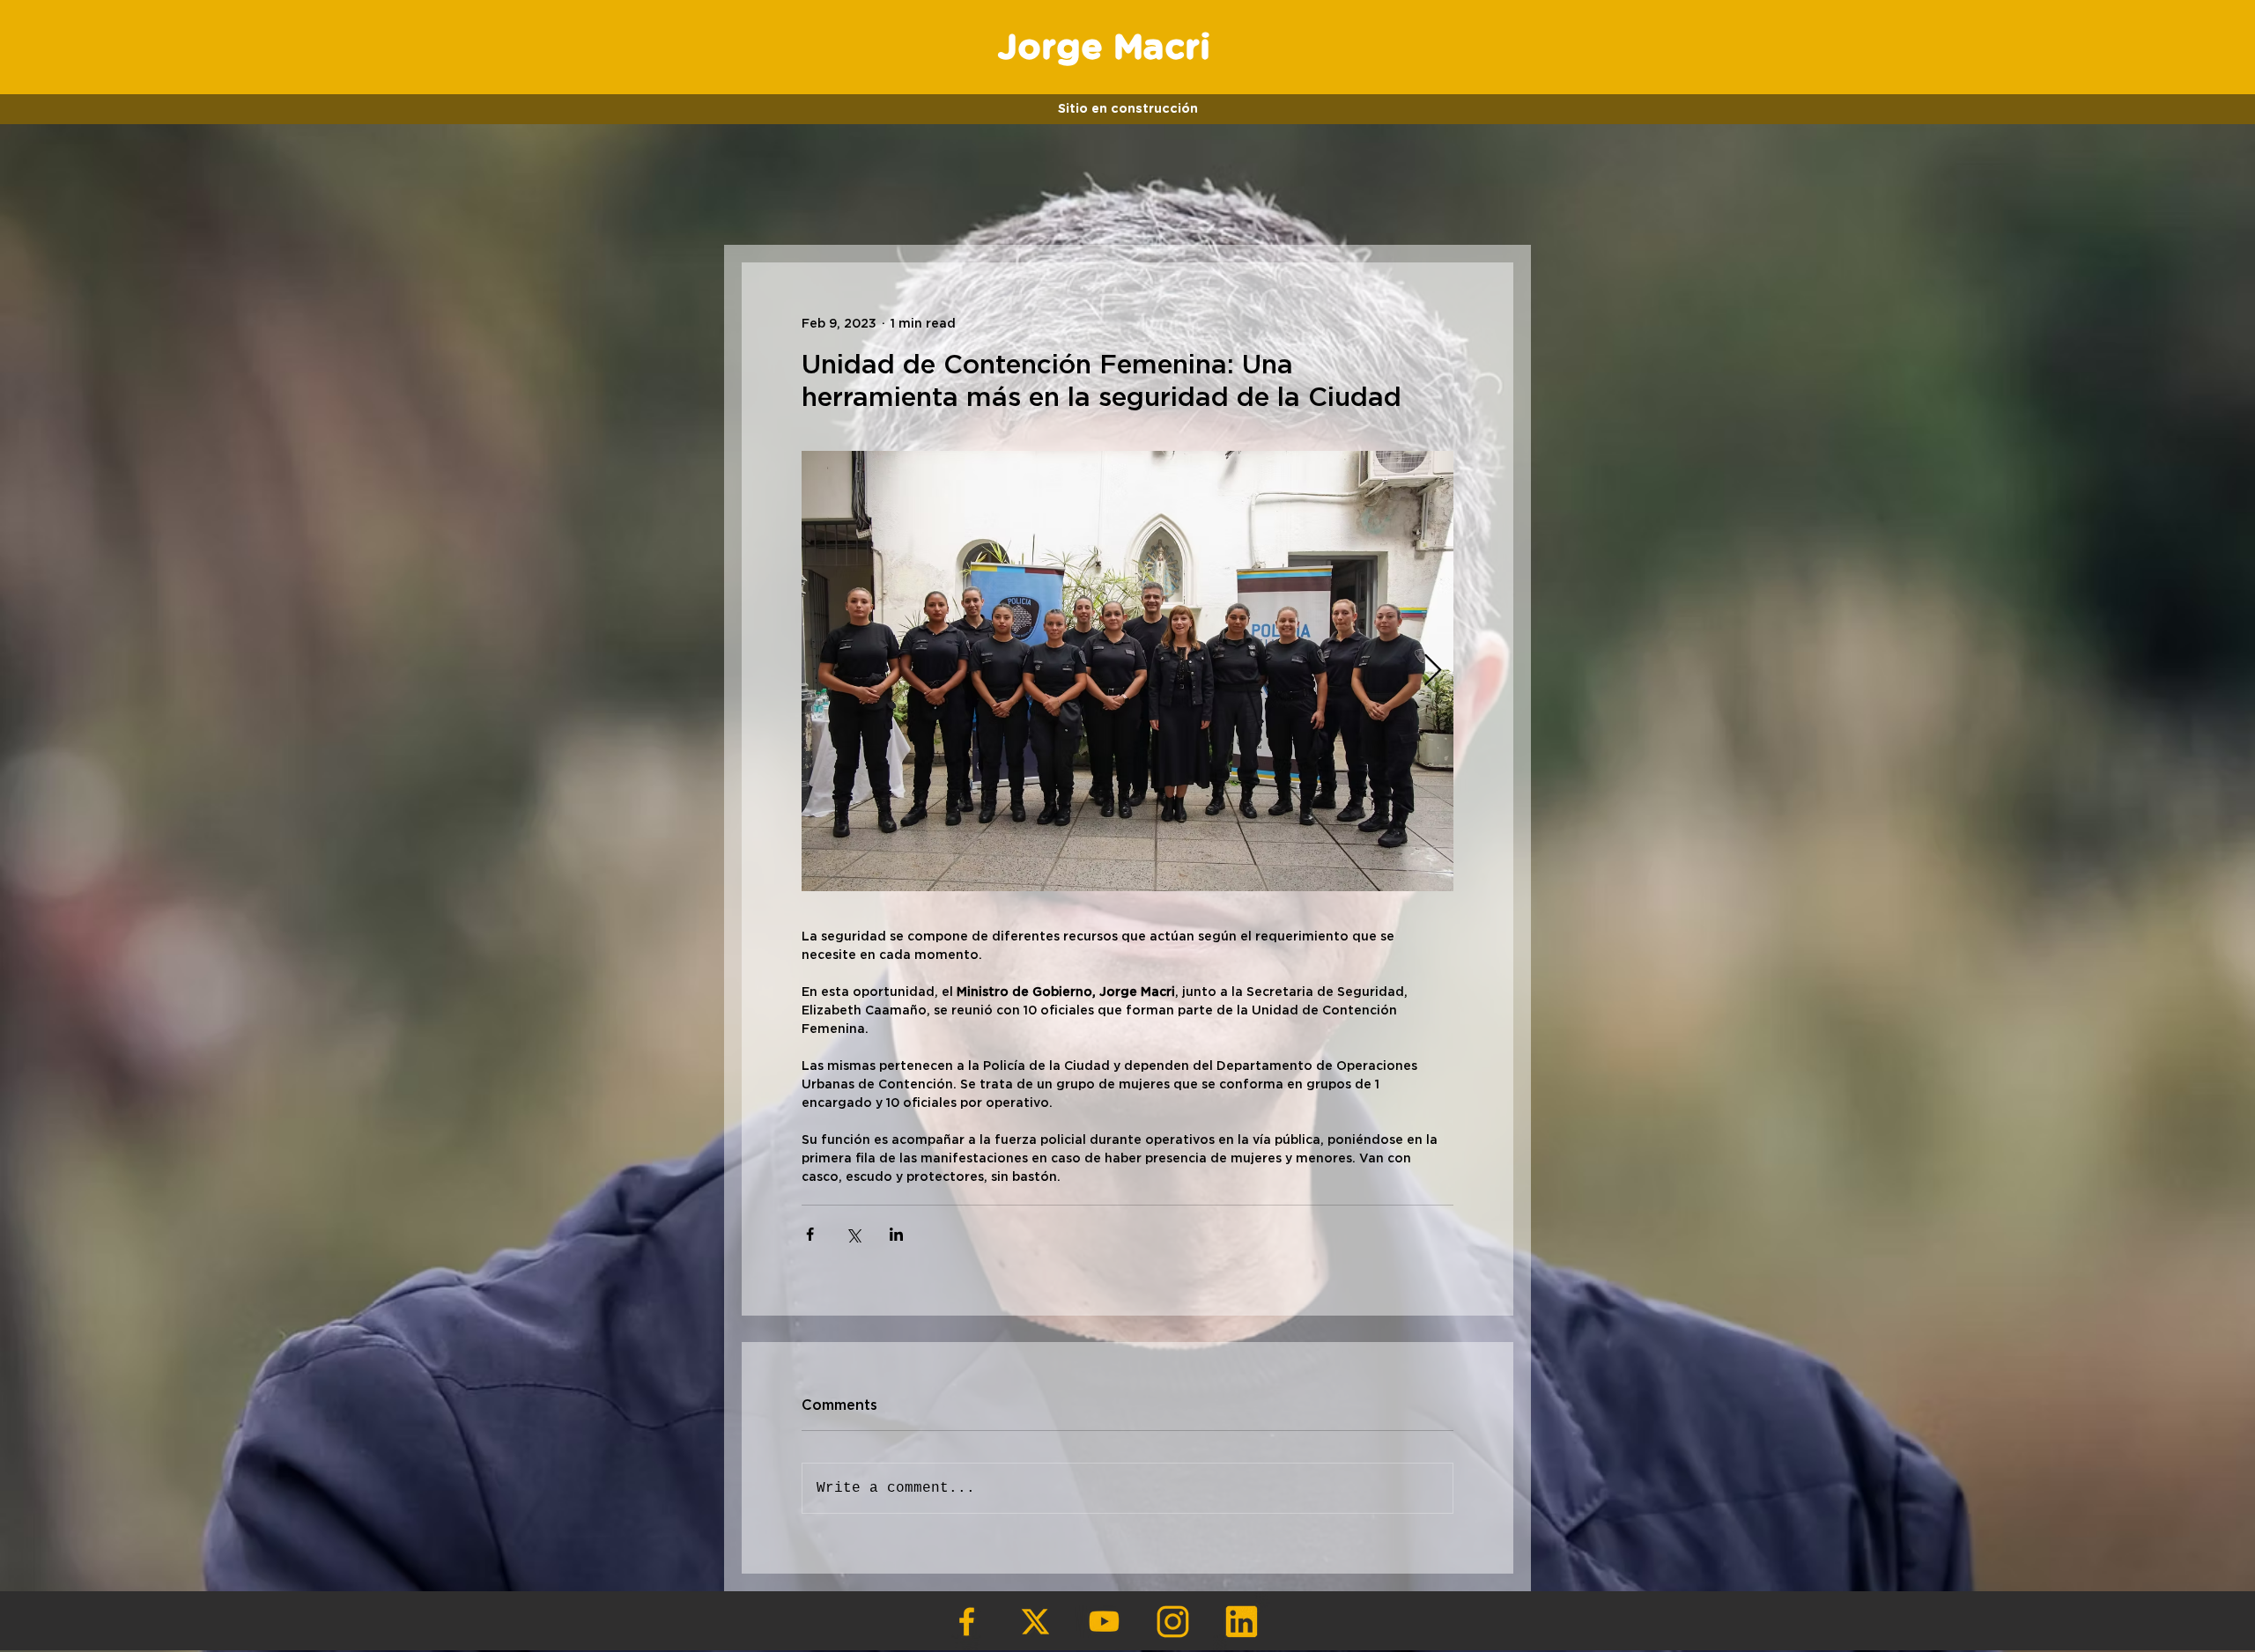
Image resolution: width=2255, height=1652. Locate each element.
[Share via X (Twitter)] (853, 1234)
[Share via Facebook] (810, 1234)
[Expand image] (1127, 671)
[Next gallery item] (1433, 671)
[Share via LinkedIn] (896, 1234)
